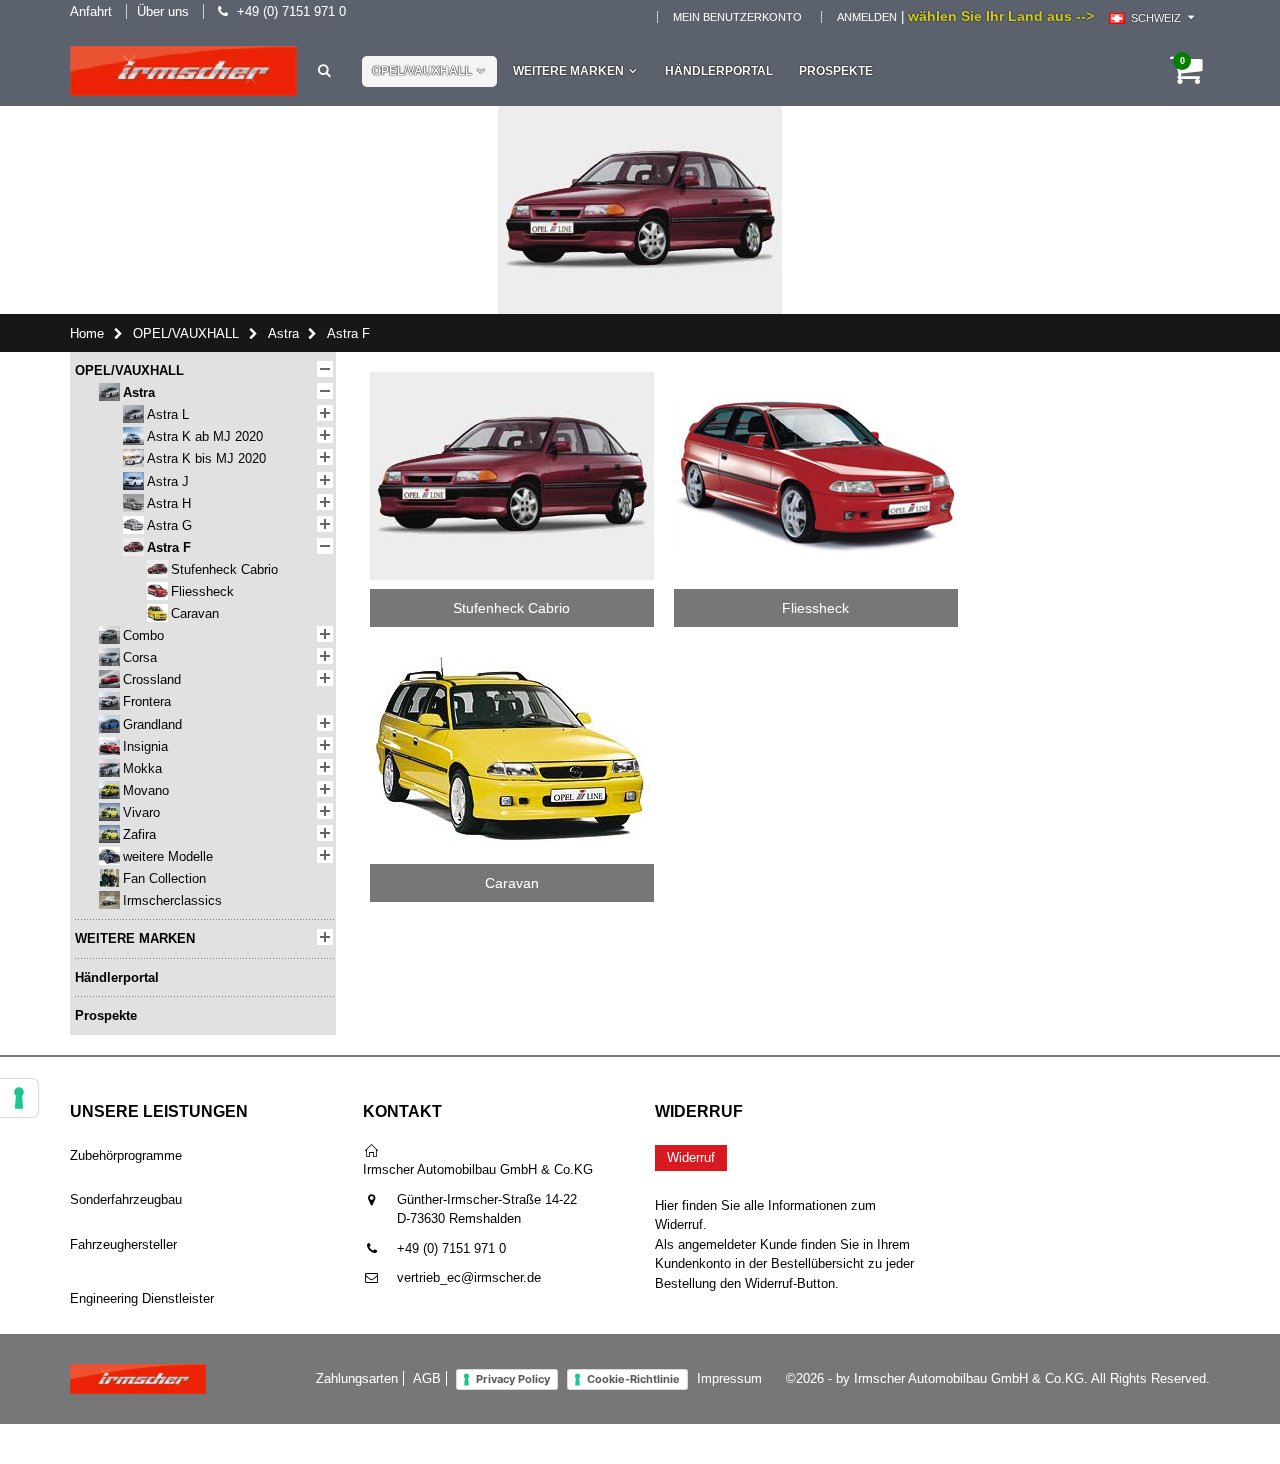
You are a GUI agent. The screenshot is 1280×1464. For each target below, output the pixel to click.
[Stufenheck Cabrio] (512, 378)
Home (87, 333)
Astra (283, 333)
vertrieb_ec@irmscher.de (469, 1277)
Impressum (729, 1378)
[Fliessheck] (816, 378)
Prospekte (836, 71)
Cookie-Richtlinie (633, 1379)
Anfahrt (91, 11)
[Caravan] (512, 653)
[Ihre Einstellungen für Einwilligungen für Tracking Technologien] (19, 1098)
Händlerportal (719, 71)
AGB (427, 1378)
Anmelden (867, 17)
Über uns (163, 11)
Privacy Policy (513, 1379)
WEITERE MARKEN (568, 71)
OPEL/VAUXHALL (422, 71)
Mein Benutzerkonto (737, 17)
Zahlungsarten (357, 1378)
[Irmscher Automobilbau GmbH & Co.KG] (183, 71)
